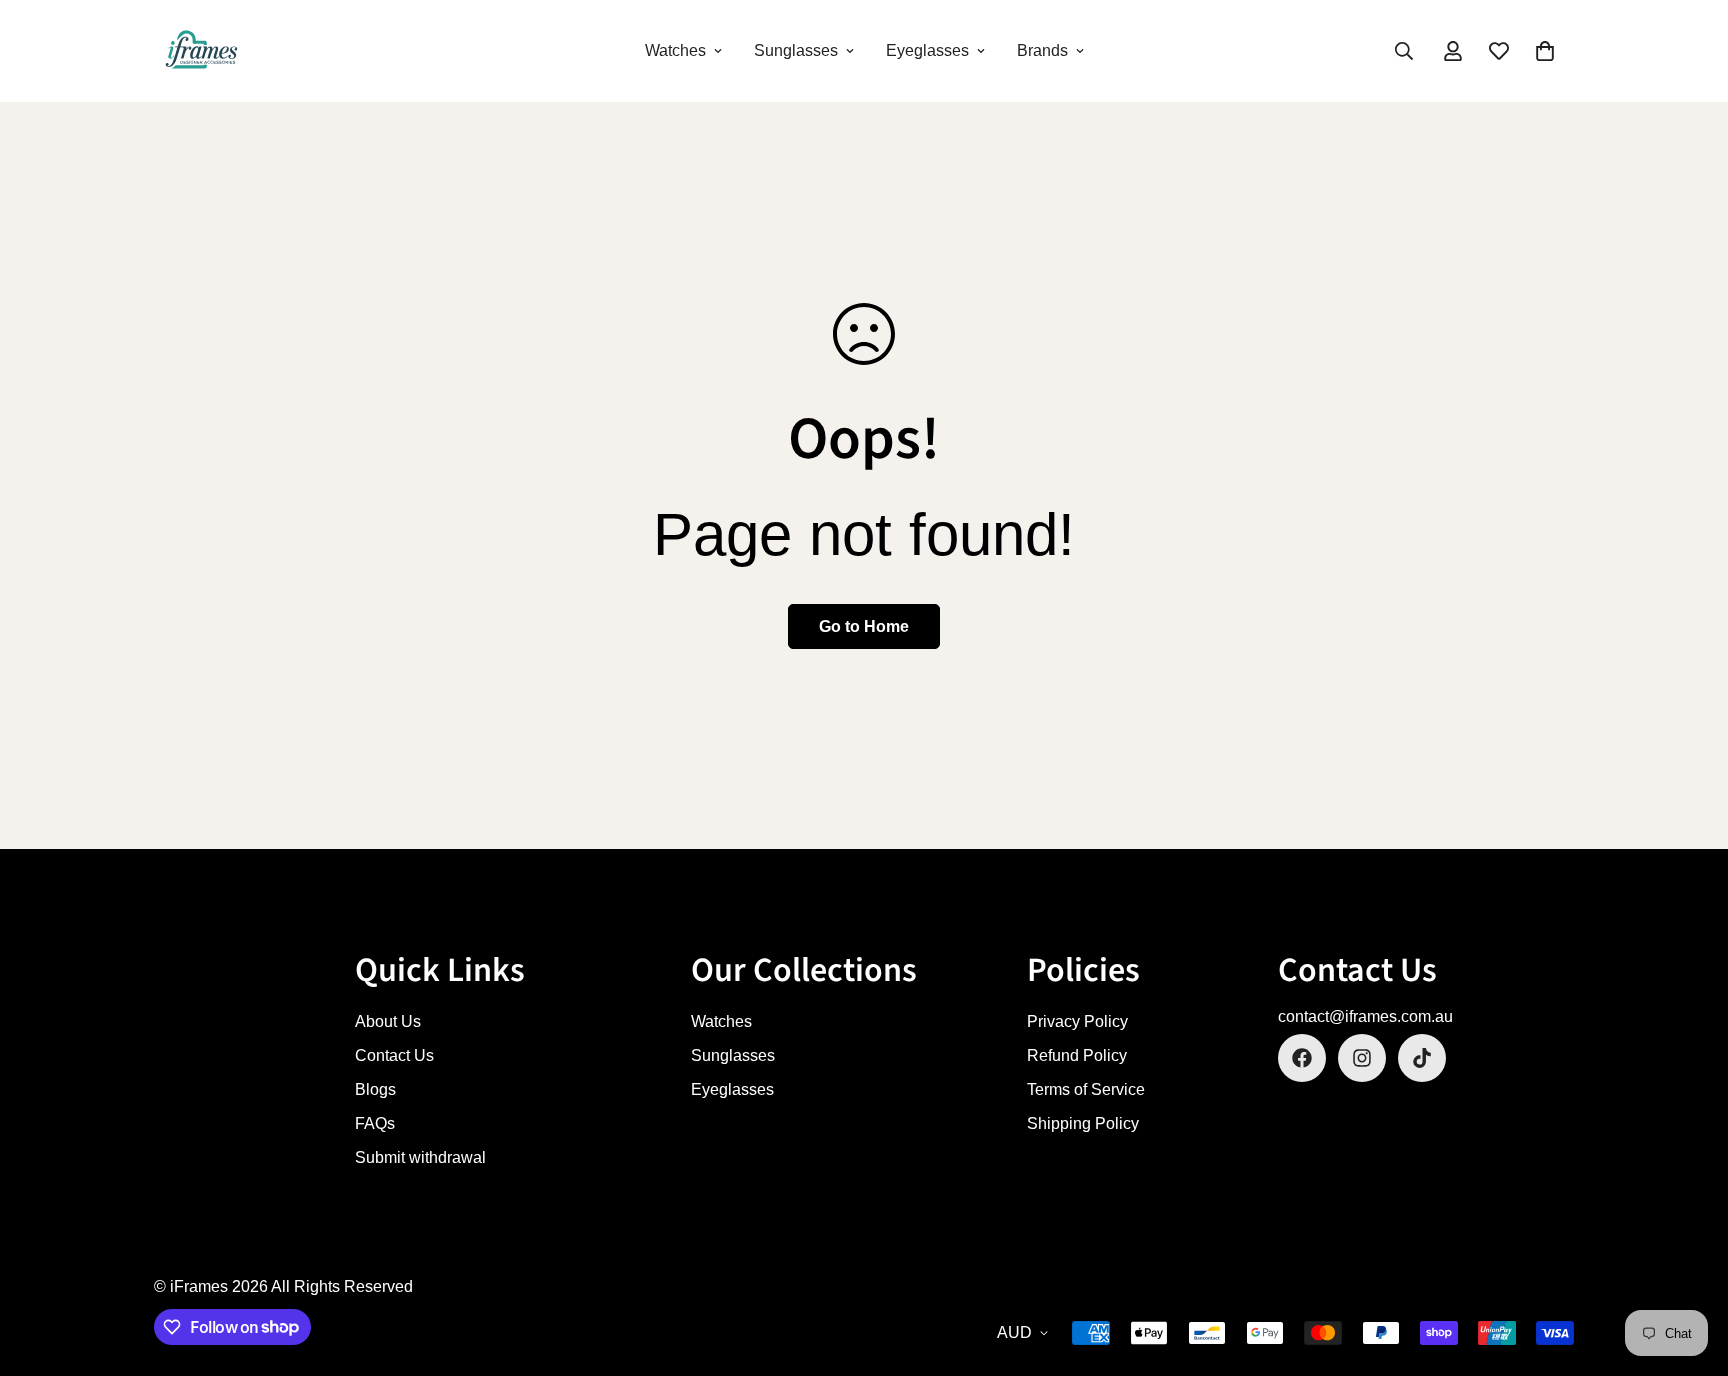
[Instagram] (1362, 1058)
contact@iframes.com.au (1365, 1016)
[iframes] (201, 51)
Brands (1042, 50)
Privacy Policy (1077, 1021)
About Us (388, 1021)
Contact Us (394, 1055)
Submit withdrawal (420, 1157)
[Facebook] (1302, 1058)
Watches (675, 50)
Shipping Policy (1083, 1123)
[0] (1545, 51)
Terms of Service (1086, 1089)
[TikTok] (1422, 1058)
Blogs (375, 1089)
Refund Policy (1077, 1055)
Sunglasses (796, 50)
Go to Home (864, 626)
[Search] (1404, 51)
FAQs (375, 1123)
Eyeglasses (927, 50)
